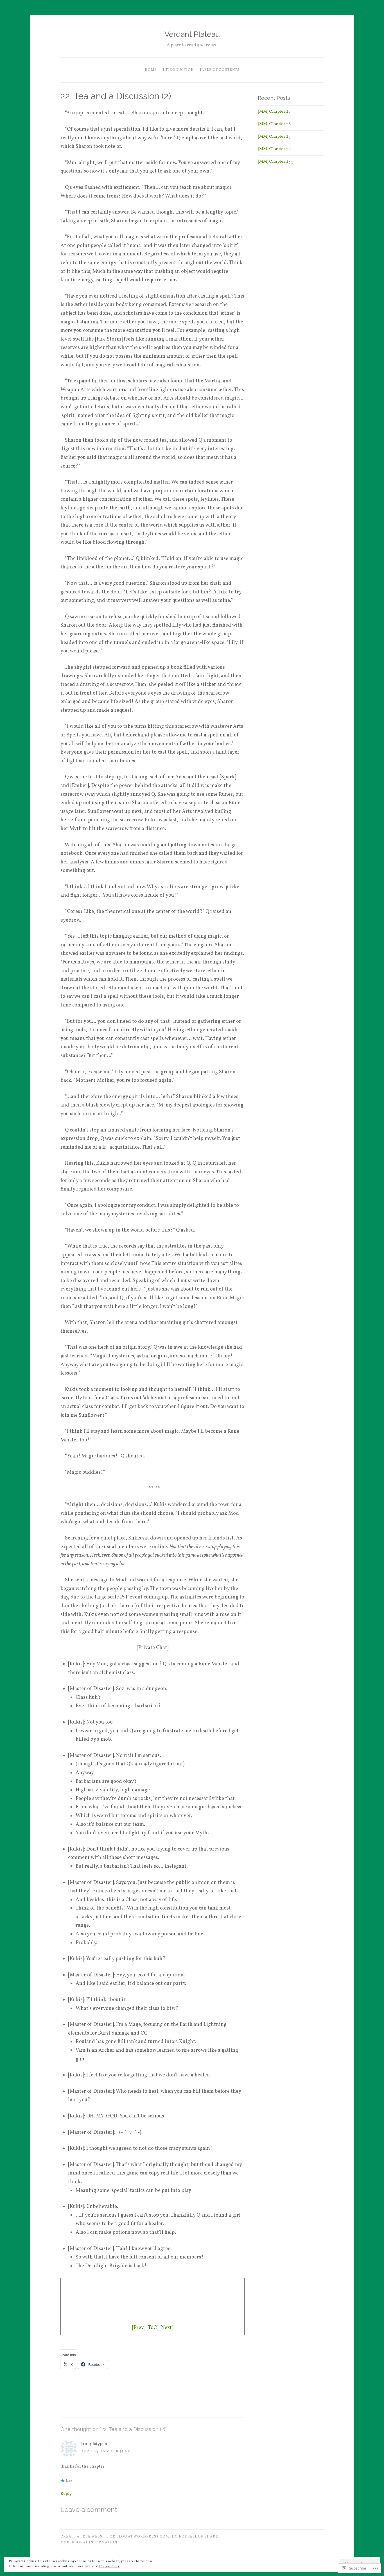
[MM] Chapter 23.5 (275, 162)
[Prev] (139, 2328)
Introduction (178, 70)
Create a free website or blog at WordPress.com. (115, 2537)
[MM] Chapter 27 (274, 112)
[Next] (166, 2328)
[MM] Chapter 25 (274, 137)
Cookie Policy (109, 2566)
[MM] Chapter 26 (274, 124)
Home (151, 70)
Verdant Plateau (192, 34)
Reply (66, 2494)
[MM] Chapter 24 (274, 149)
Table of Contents (220, 70)
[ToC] (152, 2328)
